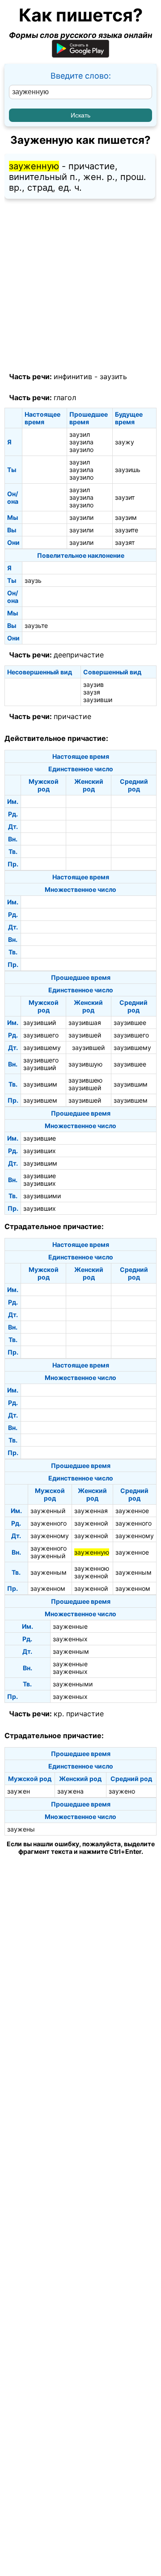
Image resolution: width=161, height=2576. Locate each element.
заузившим (40, 1084)
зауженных (70, 1639)
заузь (33, 580)
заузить (113, 376)
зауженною (92, 1568)
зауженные (70, 1626)
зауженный (48, 1511)
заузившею (85, 1080)
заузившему (42, 1048)
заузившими (42, 1196)
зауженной (91, 1523)
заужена (70, 1791)
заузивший (40, 1022)
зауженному (50, 1536)
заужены (21, 1829)
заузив (93, 684)
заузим (126, 517)
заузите (127, 530)
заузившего (41, 1035)
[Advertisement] (80, 286)
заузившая (85, 1022)
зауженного (49, 1523)
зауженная (91, 1511)
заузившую (85, 1064)
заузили (81, 517)
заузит (125, 497)
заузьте (36, 625)
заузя (92, 692)
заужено (122, 1791)
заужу (125, 442)
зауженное (132, 1511)
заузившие (40, 1138)
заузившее (130, 1022)
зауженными (73, 1684)
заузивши (98, 700)
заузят (125, 542)
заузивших (40, 1151)
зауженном (48, 1588)
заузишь (128, 470)
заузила (81, 442)
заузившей (85, 1035)
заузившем (40, 1100)
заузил (80, 434)
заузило (81, 450)
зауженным (49, 1572)
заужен (19, 1791)
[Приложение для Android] (80, 55)
